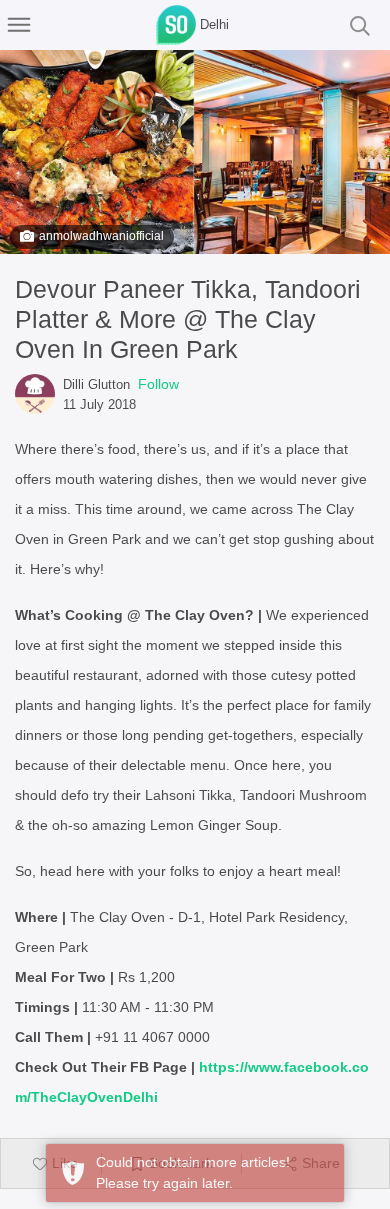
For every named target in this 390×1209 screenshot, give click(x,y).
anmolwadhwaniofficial (101, 236)
